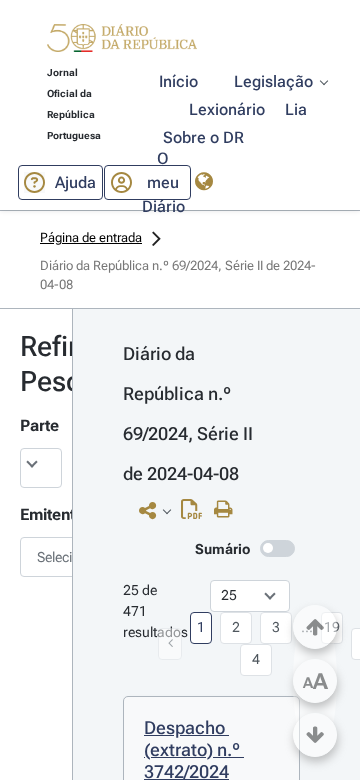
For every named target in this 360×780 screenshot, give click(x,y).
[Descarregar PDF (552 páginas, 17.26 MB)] (196, 514)
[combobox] (36, 557)
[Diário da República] (122, 42)
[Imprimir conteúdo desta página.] (228, 510)
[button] (122, 41)
